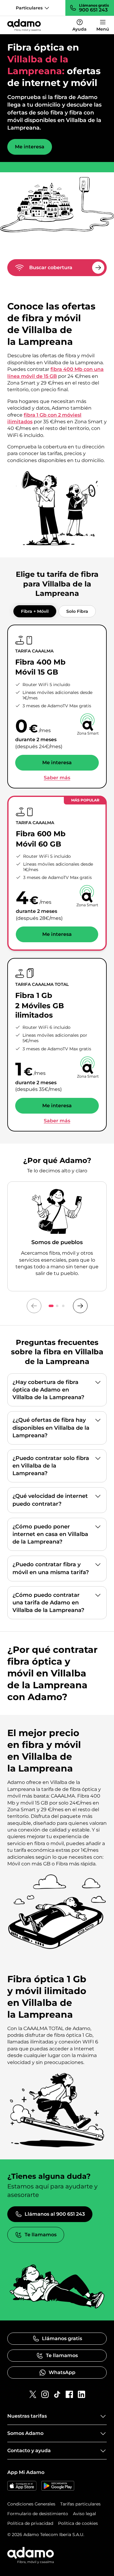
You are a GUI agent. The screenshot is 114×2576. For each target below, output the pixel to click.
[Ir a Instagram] (45, 2394)
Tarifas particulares (80, 2504)
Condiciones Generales (31, 2504)
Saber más (57, 778)
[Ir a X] (33, 2394)
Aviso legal (85, 2514)
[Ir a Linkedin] (81, 2394)
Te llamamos (41, 2235)
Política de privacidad (30, 2523)
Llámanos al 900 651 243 (55, 2214)
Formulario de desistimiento (38, 2514)
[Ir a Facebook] (69, 2394)
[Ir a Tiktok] (57, 2394)
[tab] (35, 611)
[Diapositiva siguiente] (80, 1306)
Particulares (29, 8)
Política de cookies (78, 2523)
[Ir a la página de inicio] (24, 25)
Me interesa (30, 147)
